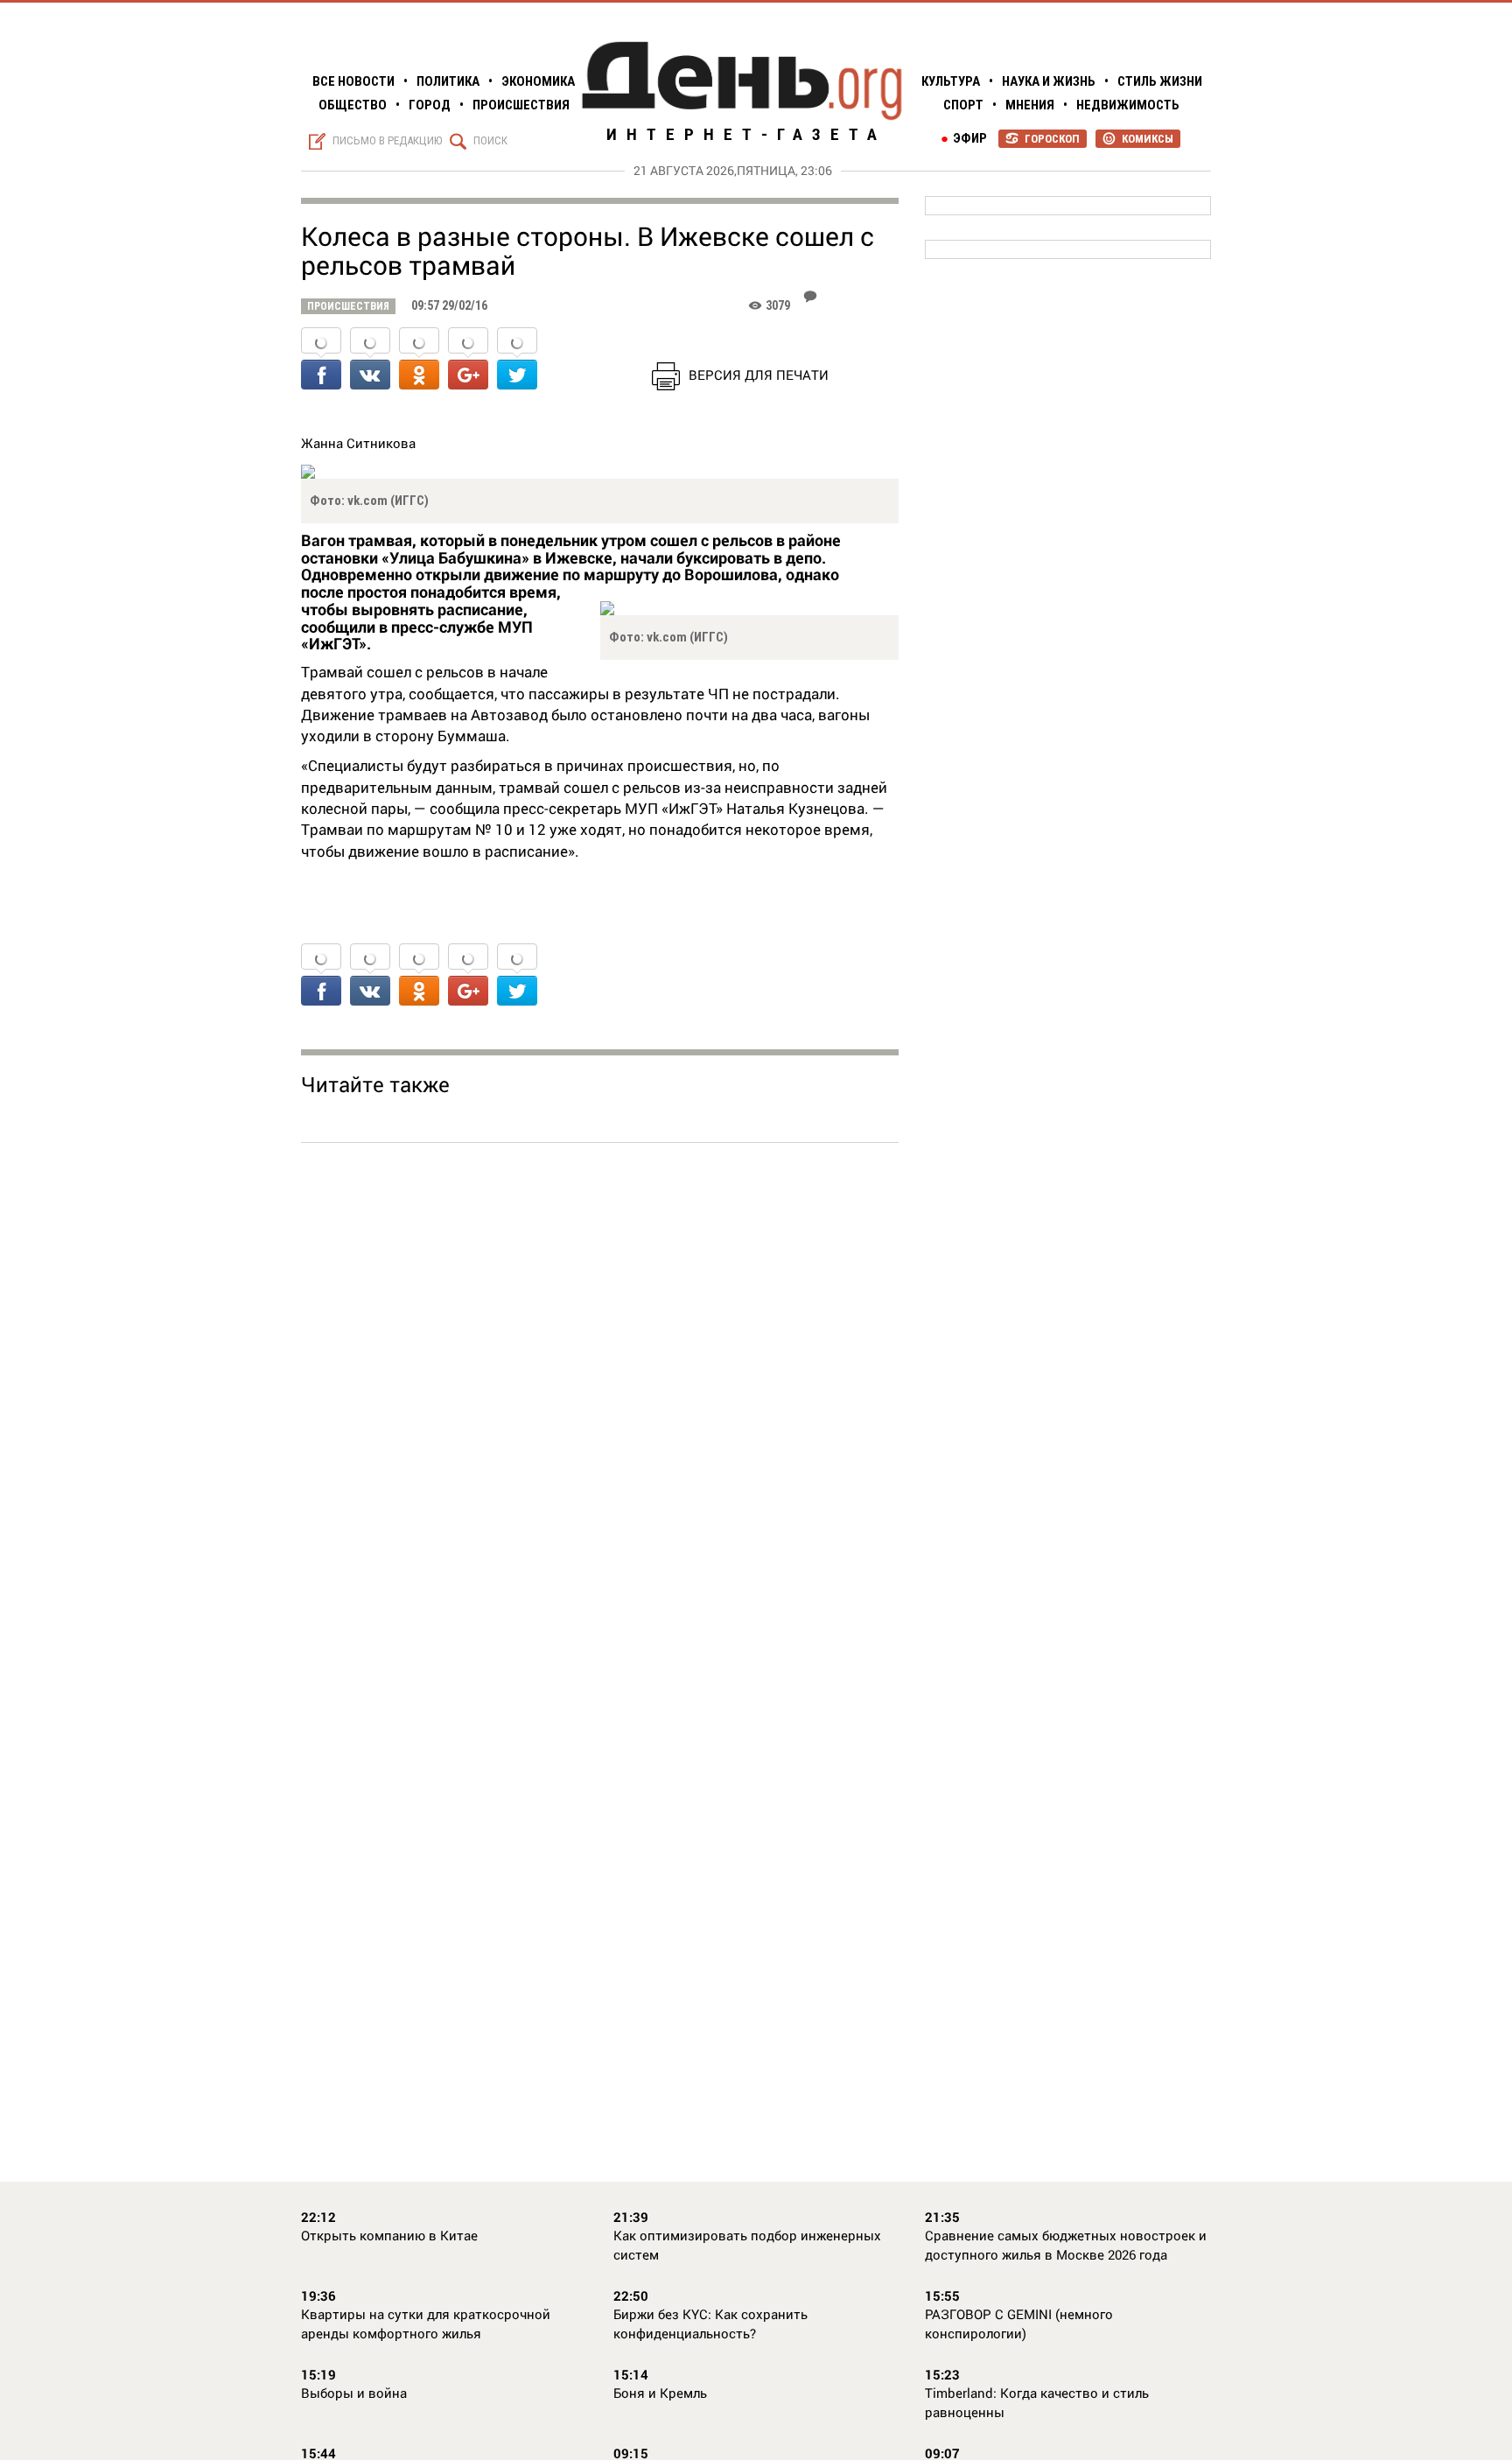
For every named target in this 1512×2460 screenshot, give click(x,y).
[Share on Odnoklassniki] (419, 360)
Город (430, 105)
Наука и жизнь (1049, 81)
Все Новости (353, 81)
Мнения (1030, 105)
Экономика (538, 81)
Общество (353, 105)
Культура (951, 81)
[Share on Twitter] (517, 360)
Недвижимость (1128, 105)
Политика (448, 81)
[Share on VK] (370, 360)
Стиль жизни (1160, 81)
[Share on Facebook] (321, 360)
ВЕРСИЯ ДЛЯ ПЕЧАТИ (759, 375)
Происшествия (521, 105)
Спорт (963, 105)
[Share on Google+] (468, 360)
